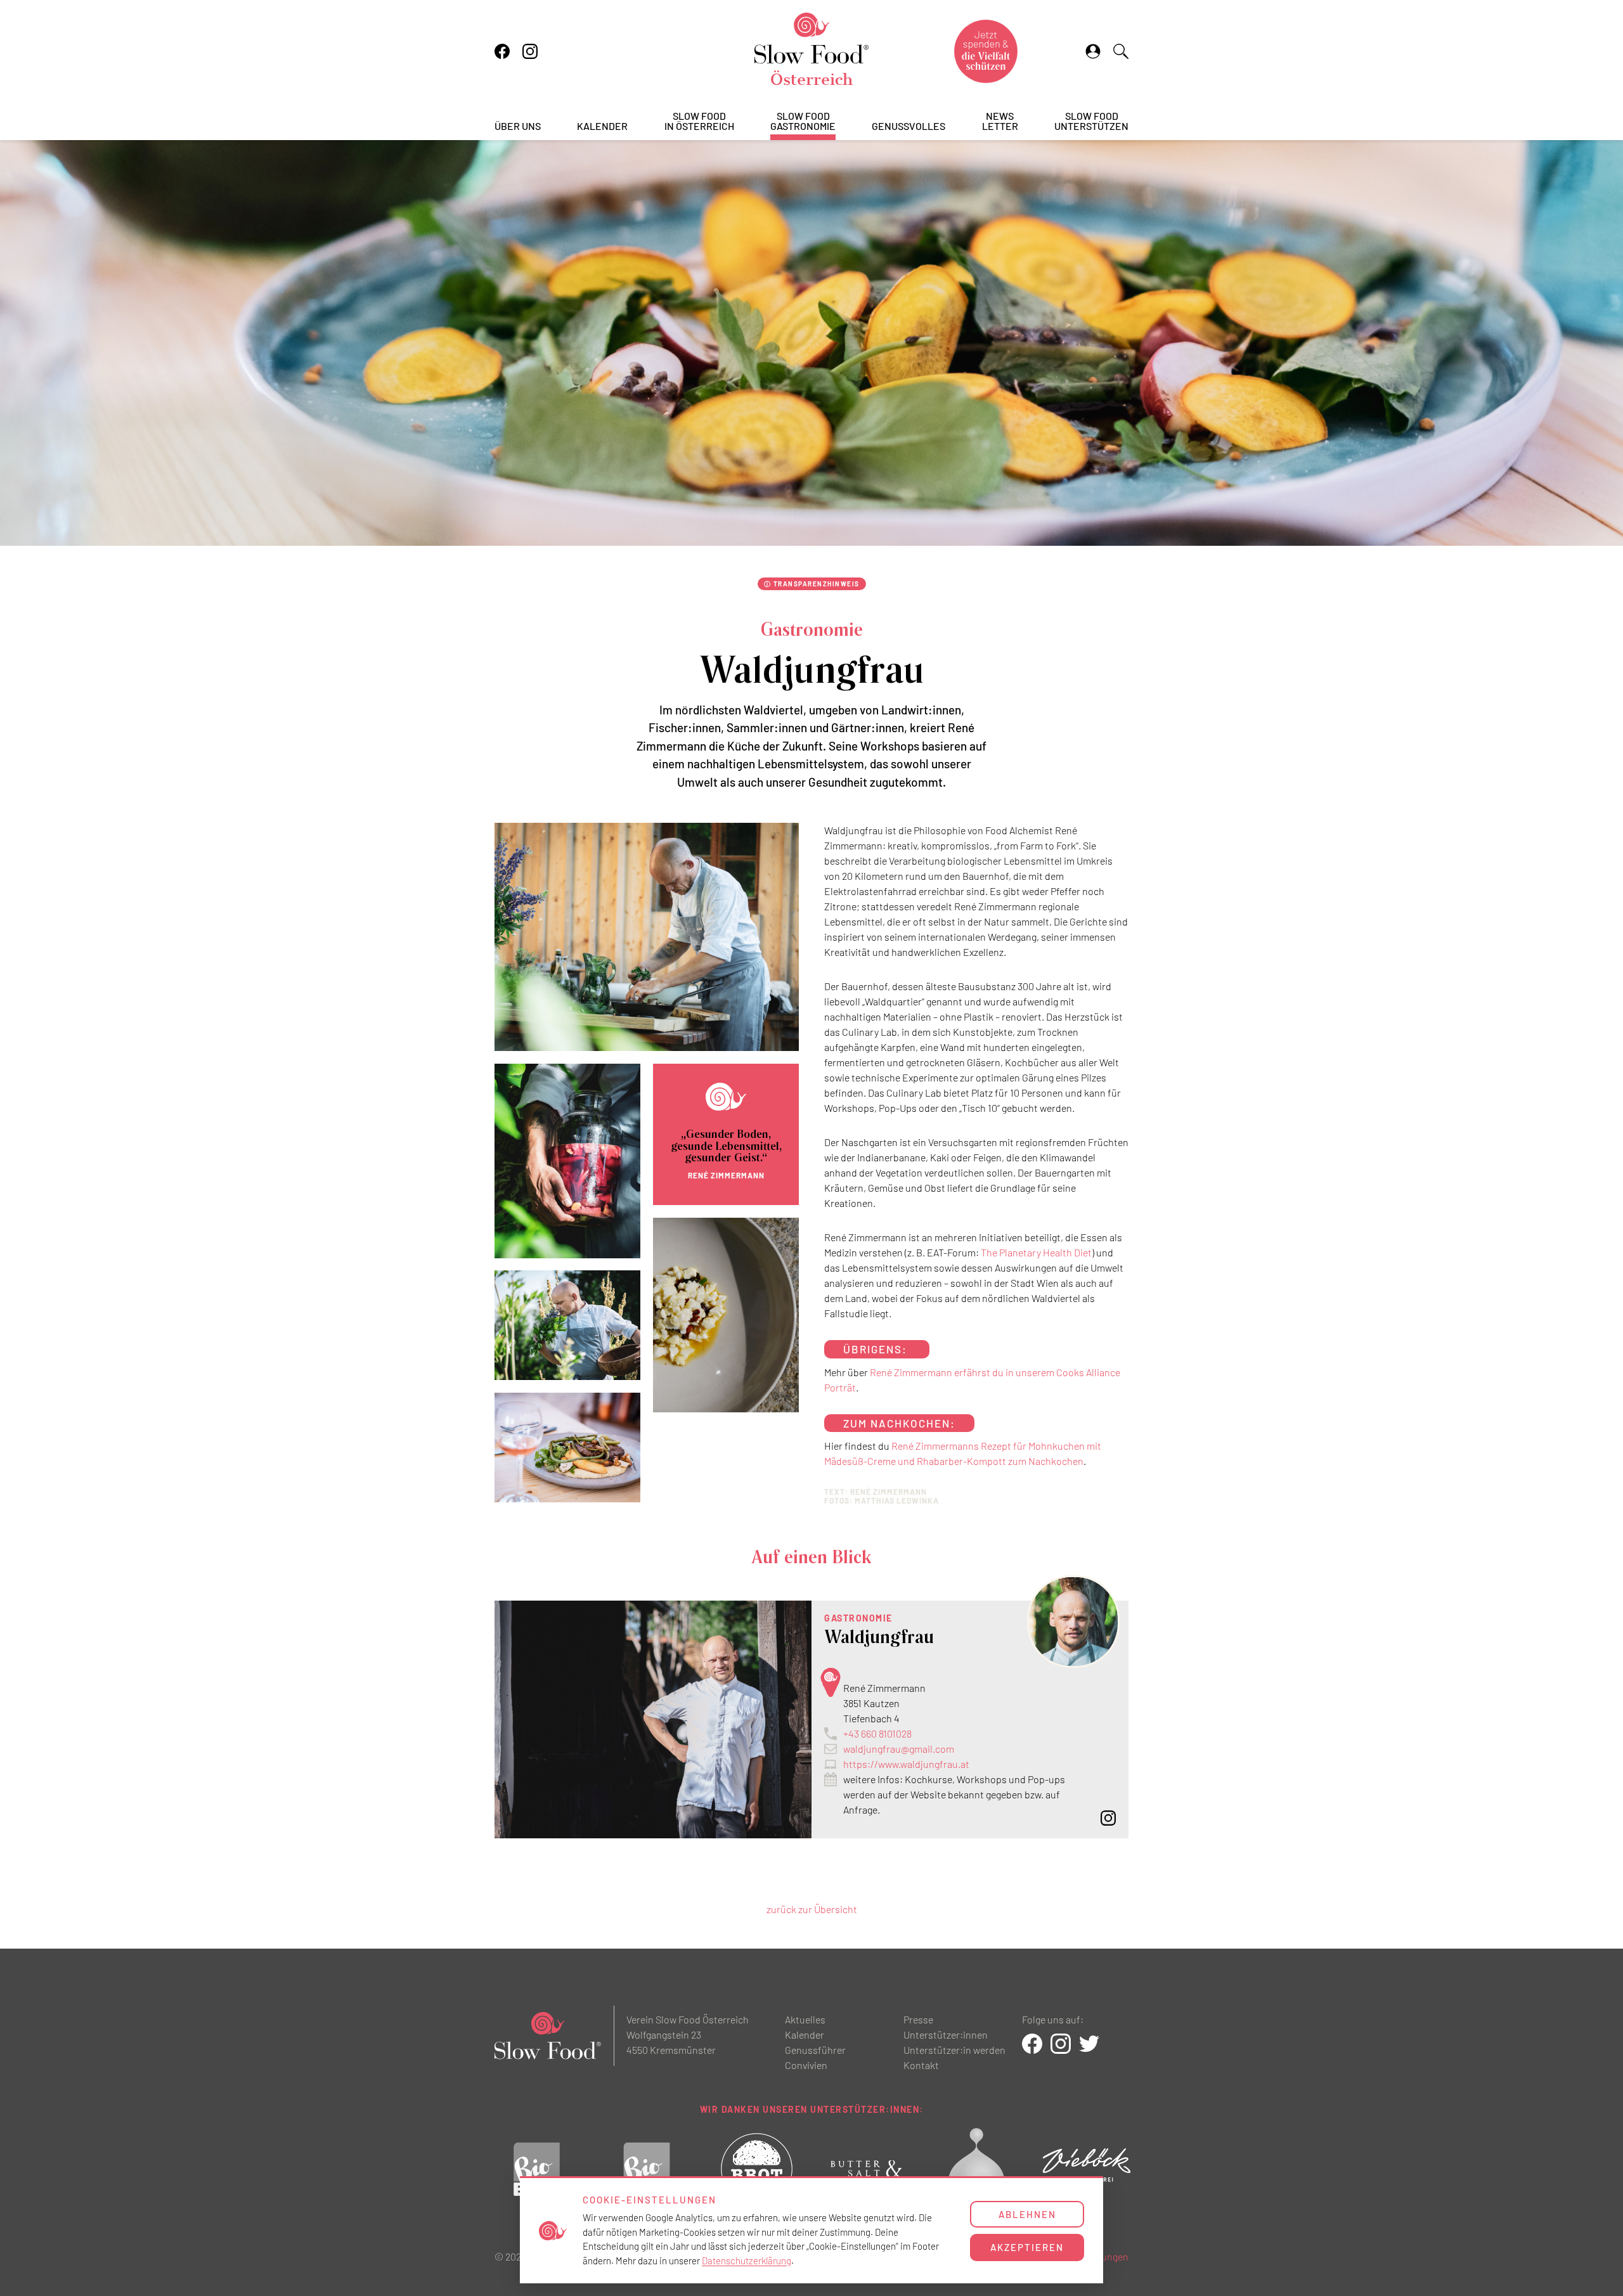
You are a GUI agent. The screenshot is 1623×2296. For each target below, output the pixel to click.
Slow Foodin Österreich (699, 121)
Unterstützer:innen (946, 2035)
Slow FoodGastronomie (803, 121)
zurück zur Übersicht (812, 1909)
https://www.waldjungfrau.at (906, 1764)
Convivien (806, 2065)
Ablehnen (1027, 2214)
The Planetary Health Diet (1036, 1252)
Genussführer (815, 2050)
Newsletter (1000, 121)
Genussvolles (908, 126)
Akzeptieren (1027, 2247)
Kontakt (921, 2065)
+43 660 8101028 (877, 1733)
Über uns (518, 126)
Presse (918, 2019)
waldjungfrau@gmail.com (899, 1749)
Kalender (602, 126)
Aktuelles (805, 2019)
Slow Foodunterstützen (1091, 121)
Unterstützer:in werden (954, 2050)
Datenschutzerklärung (747, 2261)
